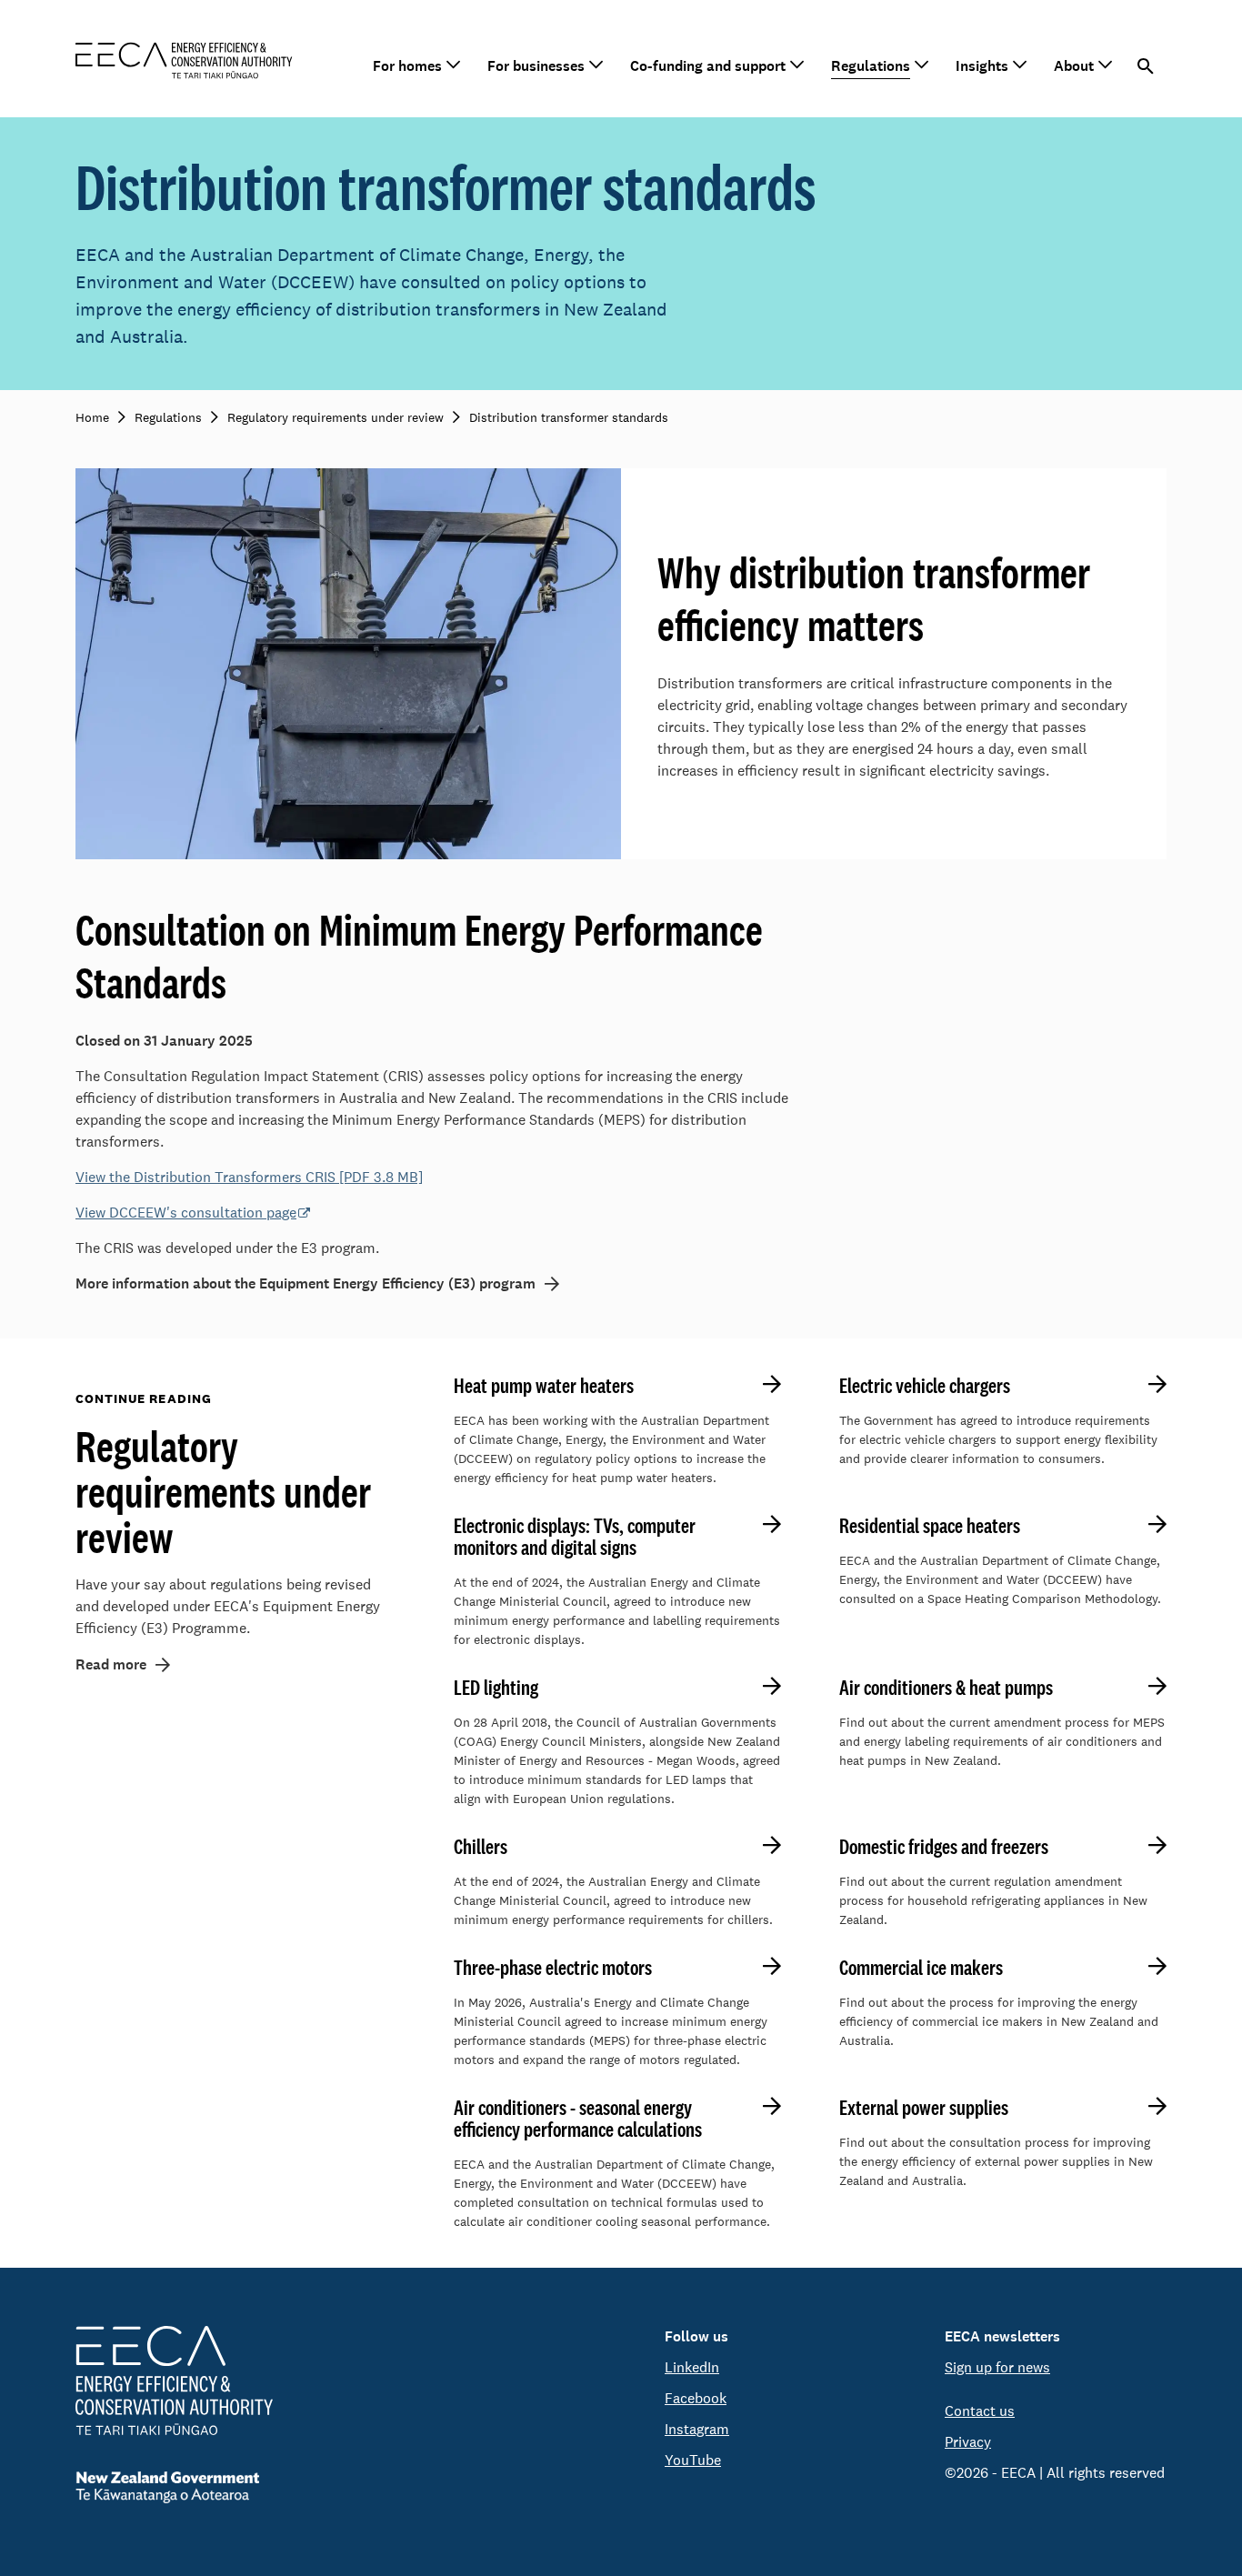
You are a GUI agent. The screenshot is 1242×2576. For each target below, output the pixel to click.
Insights (982, 66)
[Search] (1146, 66)
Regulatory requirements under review (223, 1491)
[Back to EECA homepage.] (174, 2381)
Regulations (871, 66)
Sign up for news (997, 2367)
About (1074, 66)
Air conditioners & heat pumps (946, 1688)
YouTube (693, 2460)
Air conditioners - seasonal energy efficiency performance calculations (578, 2119)
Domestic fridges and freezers (944, 1847)
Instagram (697, 2429)
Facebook (696, 2398)
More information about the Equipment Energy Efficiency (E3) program (305, 1283)
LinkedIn (692, 2367)
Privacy (968, 2442)
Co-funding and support (708, 66)
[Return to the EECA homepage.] (184, 59)
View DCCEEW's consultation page (186, 1213)
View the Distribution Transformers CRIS (249, 1177)
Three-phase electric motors (553, 1968)
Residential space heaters (930, 1526)
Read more (111, 1664)
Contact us (980, 2411)
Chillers (481, 1847)
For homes (407, 66)
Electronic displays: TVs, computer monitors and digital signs (575, 1537)
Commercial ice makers (921, 1968)
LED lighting (496, 1688)
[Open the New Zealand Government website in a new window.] (174, 2487)
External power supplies (924, 2108)
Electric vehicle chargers (925, 1386)
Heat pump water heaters (544, 1386)
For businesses (536, 66)
